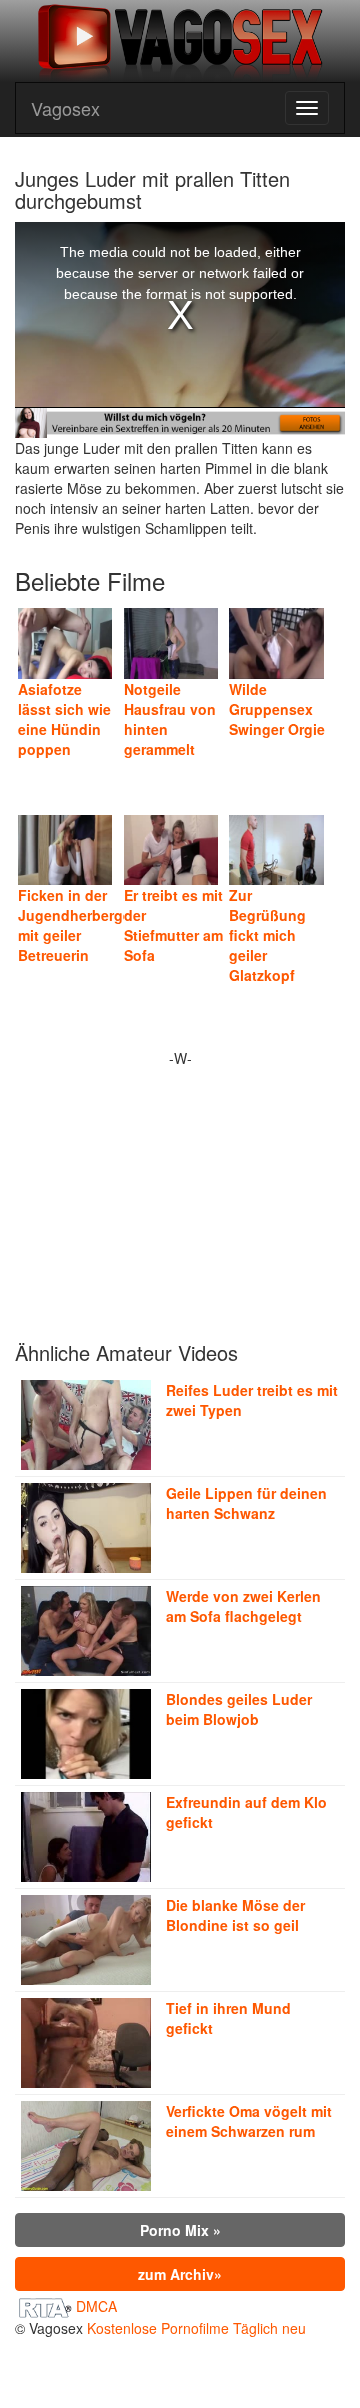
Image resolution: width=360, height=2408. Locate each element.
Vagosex (65, 108)
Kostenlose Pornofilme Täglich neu (196, 2328)
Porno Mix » (180, 2230)
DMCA (96, 2306)
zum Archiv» (180, 2274)
